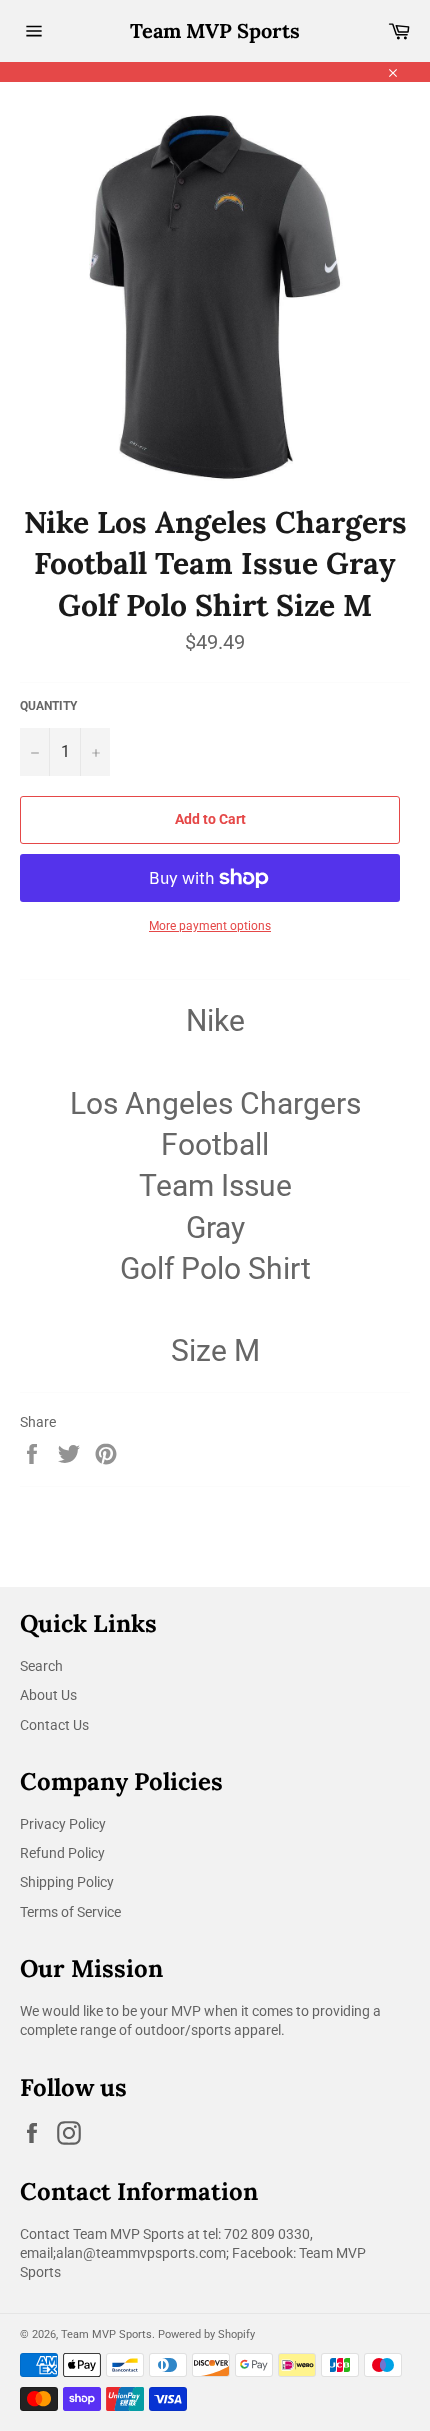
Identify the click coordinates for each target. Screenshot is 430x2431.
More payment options (210, 926)
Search (41, 1666)
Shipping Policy (67, 1882)
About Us (48, 1695)
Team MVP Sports (215, 30)
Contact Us (54, 1725)
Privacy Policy (63, 1824)
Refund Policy (62, 1853)
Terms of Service (70, 1912)
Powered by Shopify (206, 2334)
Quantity (48, 706)
